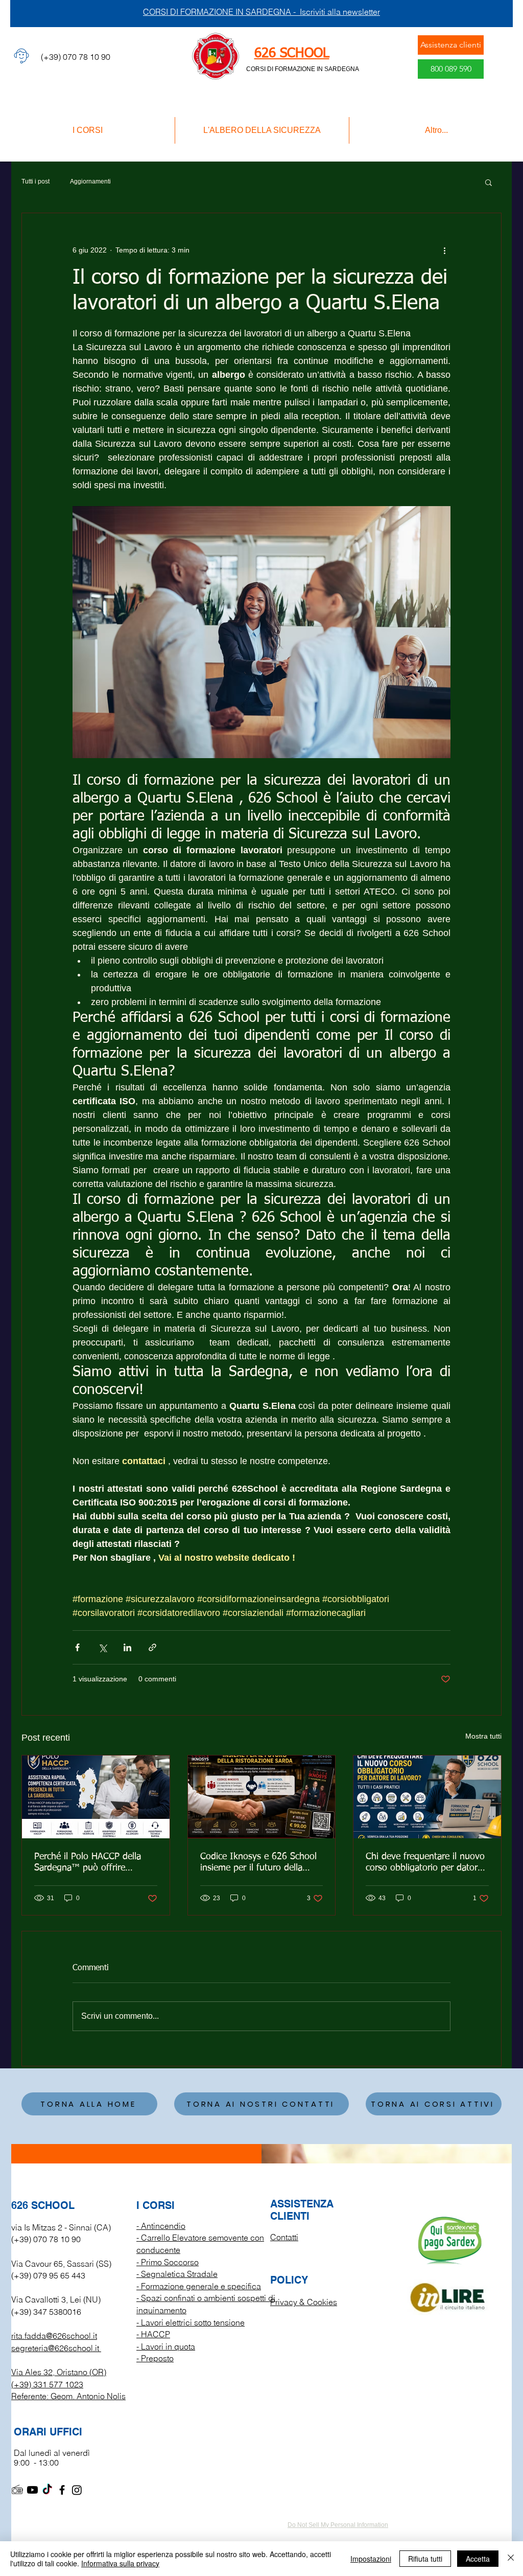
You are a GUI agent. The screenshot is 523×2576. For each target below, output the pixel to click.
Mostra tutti (483, 1736)
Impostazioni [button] (371, 2559)
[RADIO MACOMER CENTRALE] (18, 2490)
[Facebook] (62, 2490)
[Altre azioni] (444, 250)
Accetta (478, 2559)
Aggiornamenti (90, 181)
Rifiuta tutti (425, 2559)
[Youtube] (32, 2490)
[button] (489, 182)
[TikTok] (47, 2490)
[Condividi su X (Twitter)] (102, 1647)
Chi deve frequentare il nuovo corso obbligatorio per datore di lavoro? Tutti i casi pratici (425, 1863)
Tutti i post (35, 181)
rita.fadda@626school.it (54, 2336)
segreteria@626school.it (55, 2348)
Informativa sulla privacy (120, 2563)
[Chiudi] (511, 2559)
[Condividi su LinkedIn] (127, 1647)
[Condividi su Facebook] (77, 1647)
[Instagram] (77, 2490)
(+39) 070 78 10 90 (46, 2239)
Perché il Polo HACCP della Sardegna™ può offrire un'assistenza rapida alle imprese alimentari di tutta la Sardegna (92, 1863)
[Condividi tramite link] (152, 1647)
